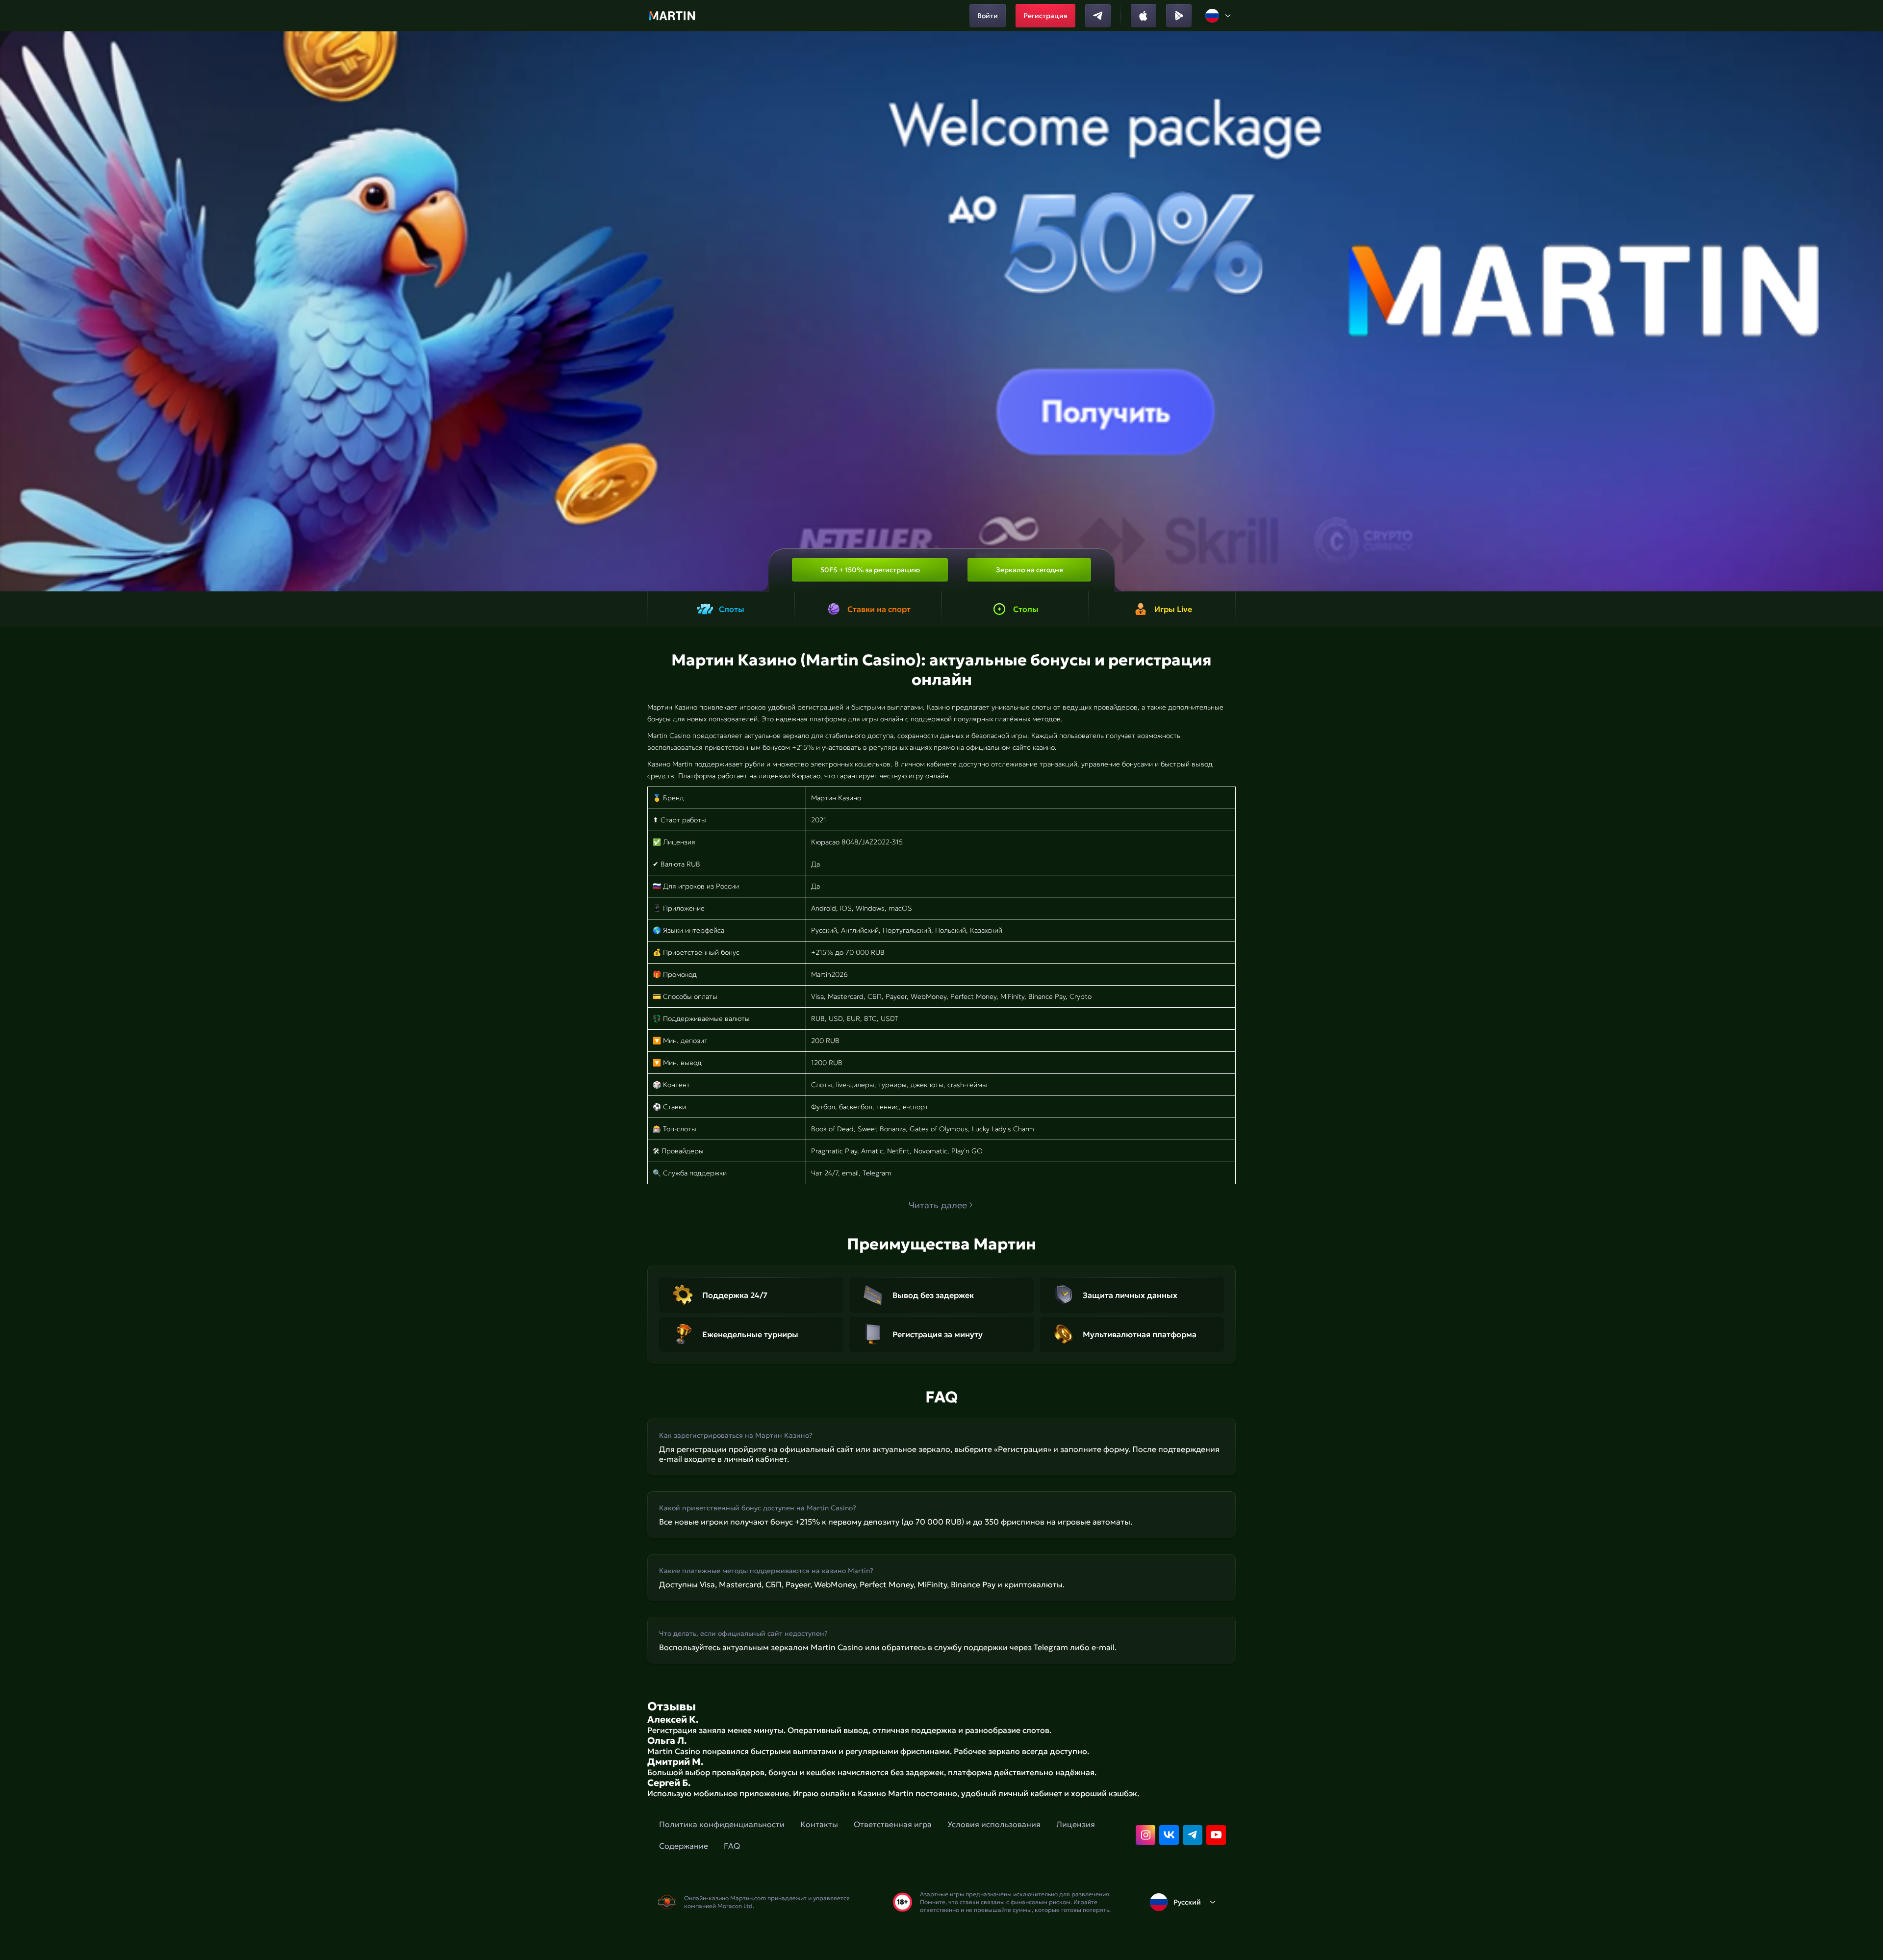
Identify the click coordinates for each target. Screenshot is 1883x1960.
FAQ (732, 1846)
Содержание (684, 1846)
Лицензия (1076, 1824)
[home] (672, 16)
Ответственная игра (893, 1824)
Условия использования (994, 1824)
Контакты (819, 1824)
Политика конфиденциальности (722, 1824)
